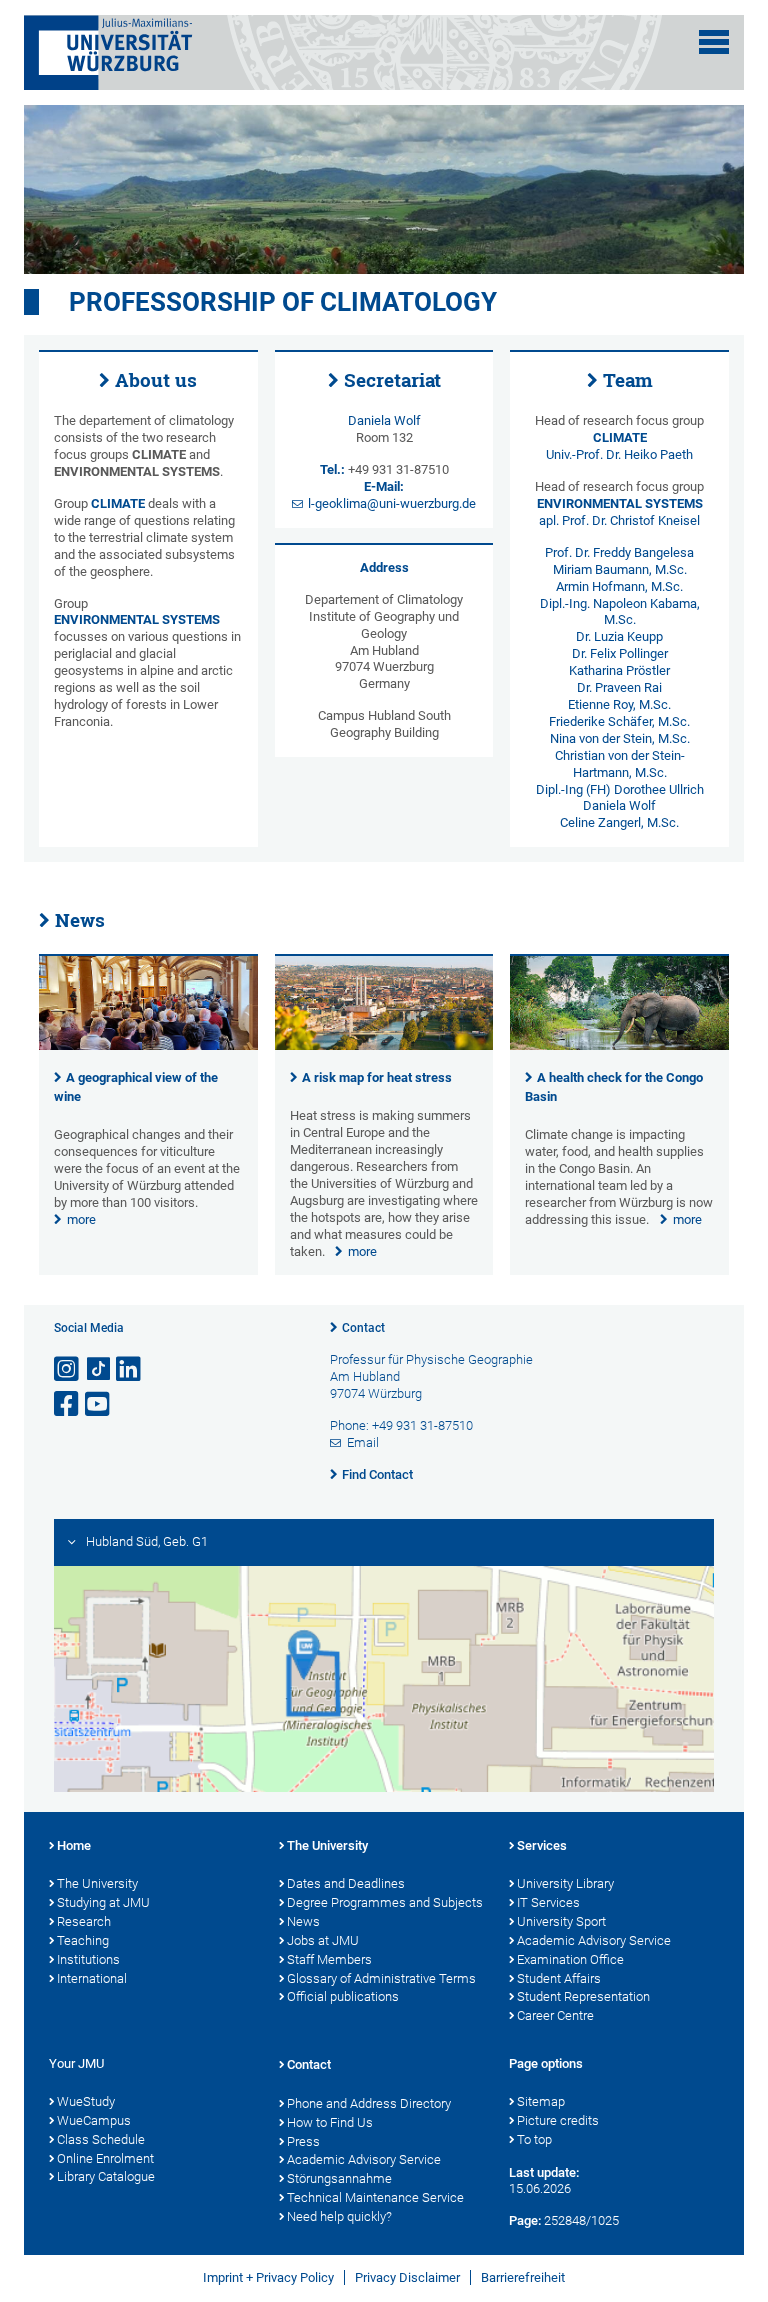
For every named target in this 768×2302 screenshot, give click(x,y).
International (92, 1978)
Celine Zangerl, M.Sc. (619, 822)
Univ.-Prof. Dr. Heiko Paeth (619, 454)
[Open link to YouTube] (99, 1404)
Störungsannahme (339, 2178)
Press (303, 2141)
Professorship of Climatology (283, 302)
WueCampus (94, 2120)
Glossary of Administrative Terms (381, 1978)
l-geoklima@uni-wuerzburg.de (392, 503)
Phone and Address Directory (369, 2103)
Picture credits (558, 2120)
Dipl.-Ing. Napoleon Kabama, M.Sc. (620, 612)
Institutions (88, 1959)
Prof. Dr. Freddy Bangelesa (619, 552)
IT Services (548, 1902)
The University (97, 1883)
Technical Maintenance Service (375, 2197)
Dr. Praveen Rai (619, 687)
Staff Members (329, 1959)
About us (156, 380)
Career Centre (555, 2015)
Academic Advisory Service (594, 1940)
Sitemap (541, 2101)
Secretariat (392, 380)
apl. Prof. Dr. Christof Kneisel (619, 520)
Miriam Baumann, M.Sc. (620, 569)
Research (84, 1921)
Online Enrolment (105, 2158)
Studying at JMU (103, 1902)
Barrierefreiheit (523, 2277)
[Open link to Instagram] (68, 1369)
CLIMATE (118, 503)
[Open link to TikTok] (99, 1369)
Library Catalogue (106, 2176)
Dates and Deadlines (346, 1883)
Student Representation (583, 1996)
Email (363, 1442)
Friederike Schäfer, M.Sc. (619, 721)
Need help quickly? (339, 2216)
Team (628, 380)
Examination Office (570, 1959)
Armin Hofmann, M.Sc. (619, 586)
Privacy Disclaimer (407, 2277)
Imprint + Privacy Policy (268, 2277)
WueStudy (86, 2101)
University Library (565, 1883)
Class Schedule (101, 2139)
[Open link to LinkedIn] (130, 1369)
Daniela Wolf (384, 420)
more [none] (81, 1219)
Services (542, 1845)
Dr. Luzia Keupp (619, 636)
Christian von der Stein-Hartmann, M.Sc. (620, 764)
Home (74, 1845)
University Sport (561, 1921)
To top (534, 2139)
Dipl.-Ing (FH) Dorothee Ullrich (620, 789)
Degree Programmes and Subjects (385, 1902)
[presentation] (148, 1045)
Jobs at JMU (323, 1940)
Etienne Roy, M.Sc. (619, 704)
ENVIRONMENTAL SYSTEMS (137, 619)
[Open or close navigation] (714, 42)
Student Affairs (559, 1978)
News (80, 920)
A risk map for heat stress (377, 1077)
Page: (525, 2220)
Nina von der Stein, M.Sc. (620, 738)
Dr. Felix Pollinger (620, 653)
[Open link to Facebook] (68, 1404)
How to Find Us (330, 2122)
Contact (363, 1328)
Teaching (83, 1940)
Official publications (343, 1996)
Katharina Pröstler (619, 670)
